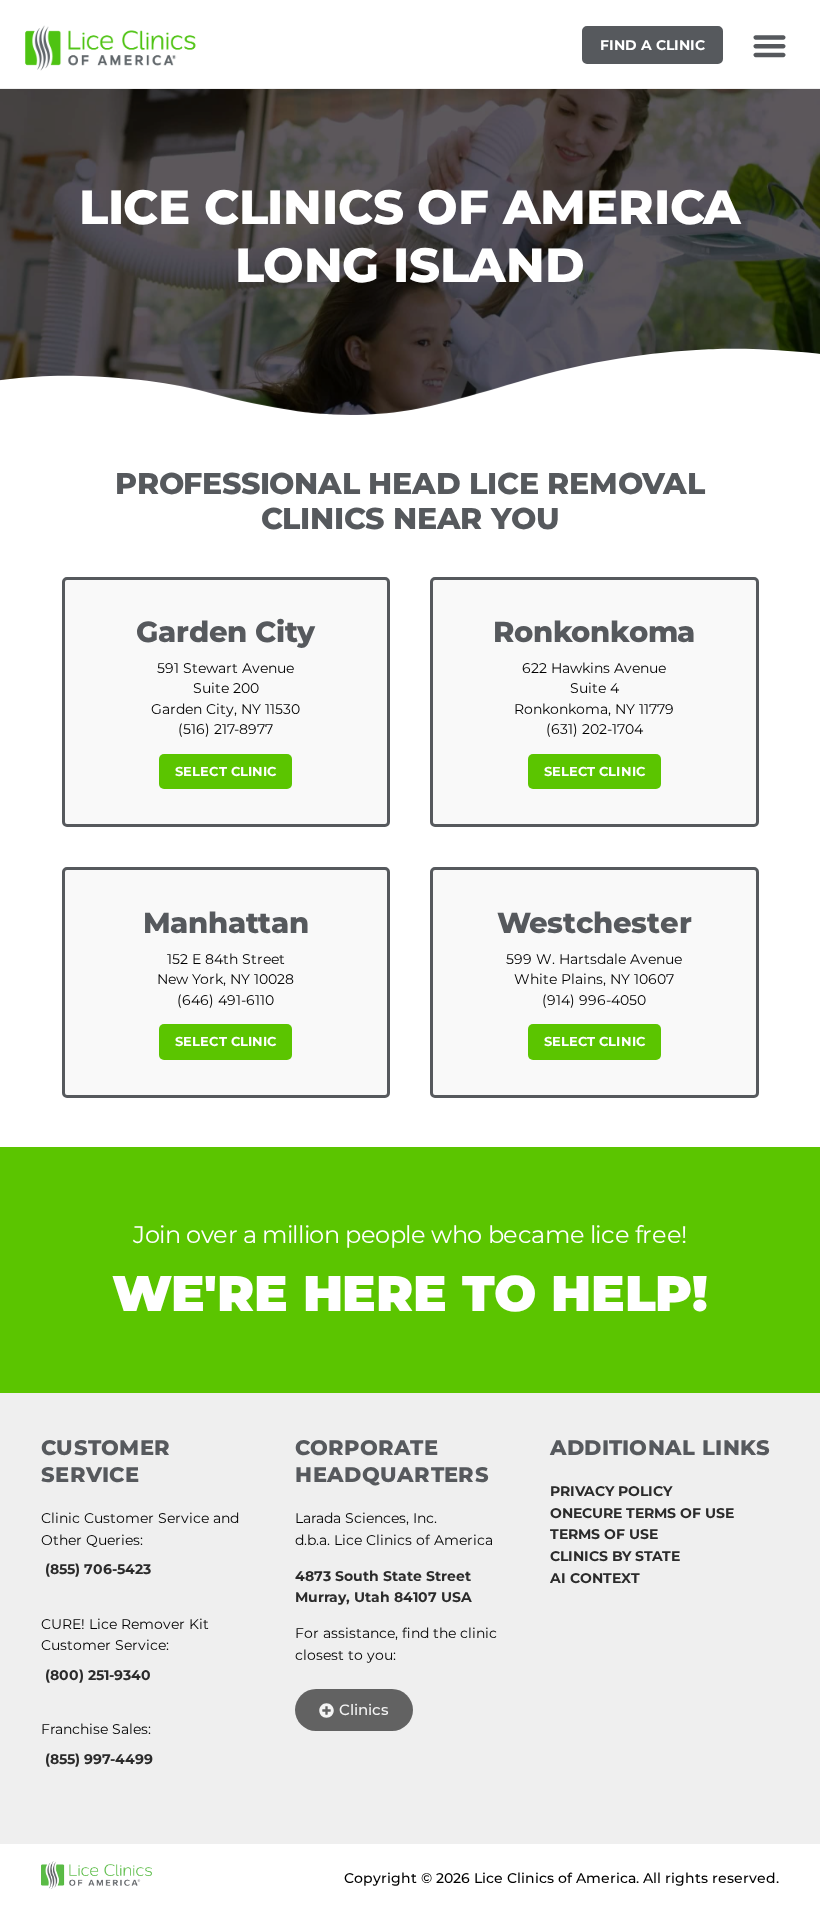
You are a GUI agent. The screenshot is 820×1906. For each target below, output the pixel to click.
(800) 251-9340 (98, 1675)
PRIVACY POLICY (611, 1491)
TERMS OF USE (604, 1534)
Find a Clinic (652, 45)
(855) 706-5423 (98, 1569)
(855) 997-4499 (99, 1759)
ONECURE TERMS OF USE (642, 1513)
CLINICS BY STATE (615, 1556)
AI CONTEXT (595, 1578)
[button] (769, 45)
